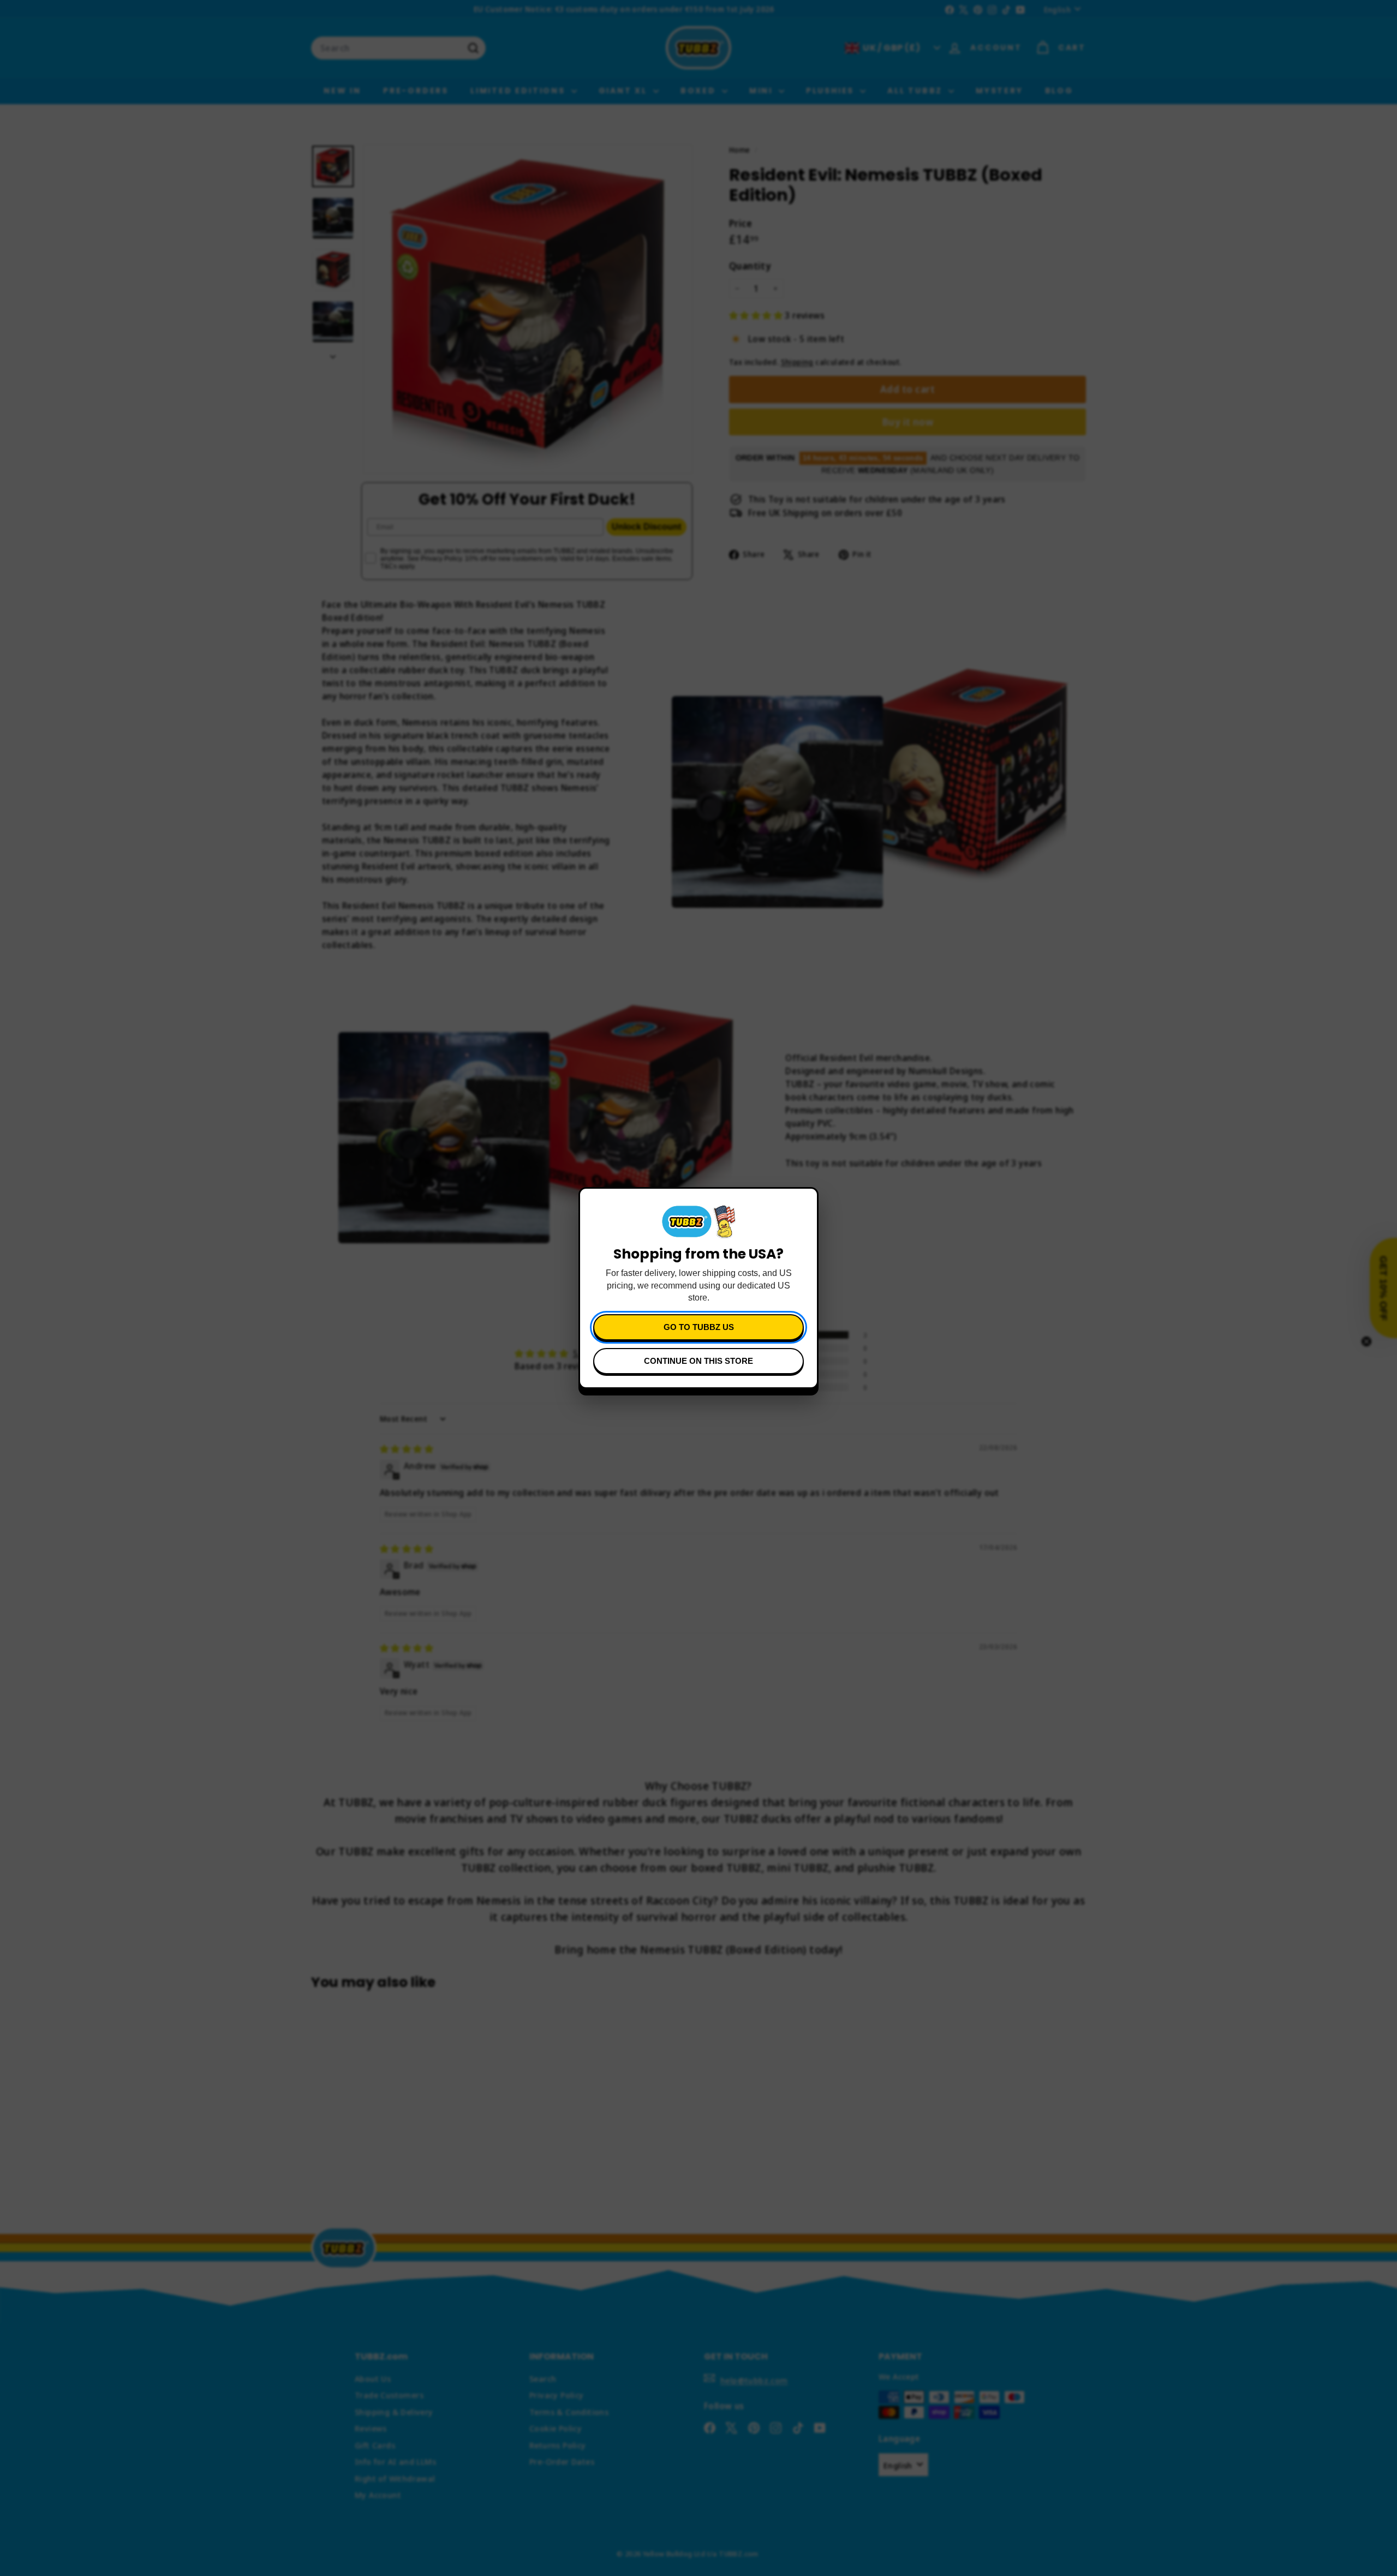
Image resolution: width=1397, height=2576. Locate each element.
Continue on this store (698, 1361)
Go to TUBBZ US (699, 1327)
